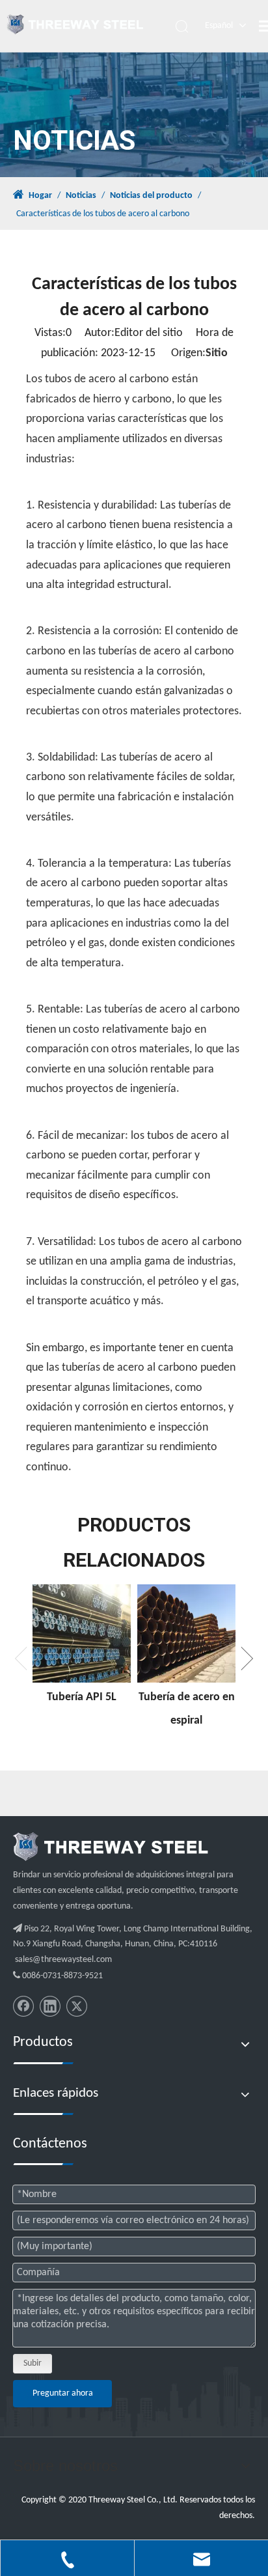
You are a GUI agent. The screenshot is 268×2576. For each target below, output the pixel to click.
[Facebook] (23, 2006)
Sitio (217, 353)
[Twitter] (77, 2006)
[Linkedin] (50, 2006)
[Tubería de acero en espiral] (186, 1633)
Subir (33, 2363)
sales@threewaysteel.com (63, 1960)
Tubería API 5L (82, 1697)
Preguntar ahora (63, 2393)
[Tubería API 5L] (82, 1633)
